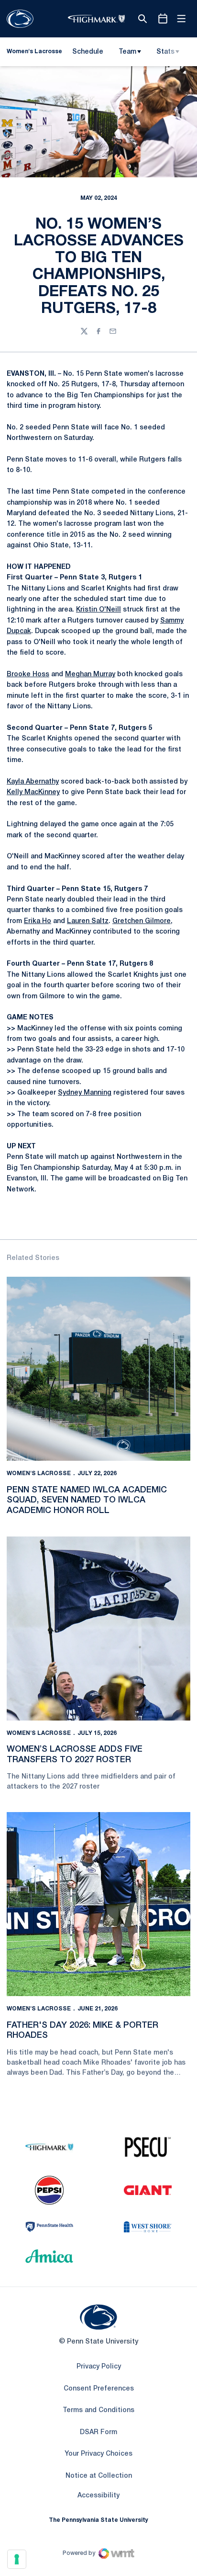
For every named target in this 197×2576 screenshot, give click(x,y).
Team (127, 52)
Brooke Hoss (28, 675)
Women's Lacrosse (39, 1473)
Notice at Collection (99, 2476)
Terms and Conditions (98, 2410)
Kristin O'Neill (98, 610)
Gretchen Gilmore (142, 921)
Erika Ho (38, 921)
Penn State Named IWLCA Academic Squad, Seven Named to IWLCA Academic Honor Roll (87, 1500)
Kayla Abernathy (33, 782)
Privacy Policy (99, 2367)
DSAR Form (98, 2432)
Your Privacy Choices (98, 2454)
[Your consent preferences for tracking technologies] (17, 2559)
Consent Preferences (99, 2389)
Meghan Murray (90, 675)
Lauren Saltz (88, 921)
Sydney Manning (85, 1093)
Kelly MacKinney (33, 792)
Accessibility (98, 2495)
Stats (165, 52)
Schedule (88, 52)
